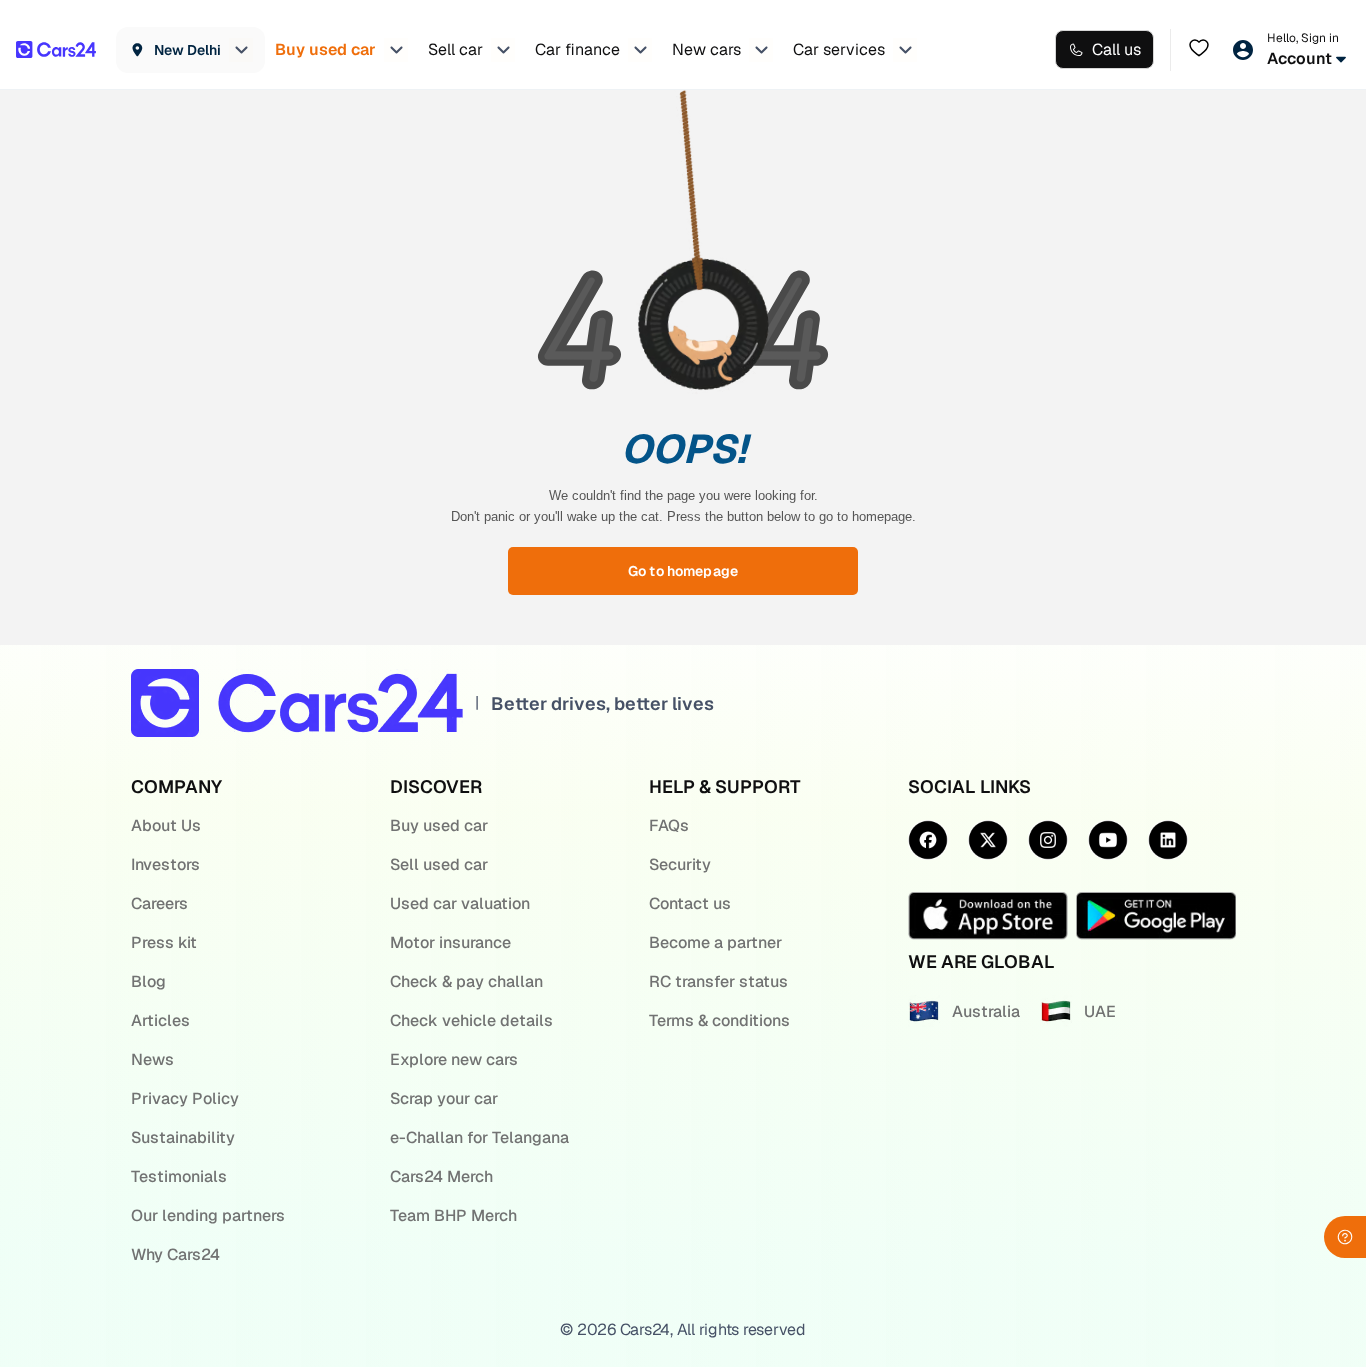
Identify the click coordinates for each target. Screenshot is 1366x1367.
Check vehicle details (471, 1020)
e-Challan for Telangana (479, 1137)
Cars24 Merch (441, 1176)
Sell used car (439, 864)
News (152, 1059)
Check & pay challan (466, 981)
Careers (159, 903)
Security (680, 864)
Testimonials (179, 1176)
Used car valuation (460, 903)
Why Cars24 (175, 1254)
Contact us (690, 903)
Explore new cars (454, 1059)
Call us (1116, 49)
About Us (166, 825)
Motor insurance (450, 942)
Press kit (164, 942)
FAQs (669, 825)
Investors (165, 864)
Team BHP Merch (453, 1215)
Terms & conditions (719, 1020)
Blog (148, 981)
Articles (160, 1020)
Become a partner (715, 942)
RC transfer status (718, 981)
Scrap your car (444, 1098)
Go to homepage (683, 571)
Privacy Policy (185, 1098)
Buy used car (439, 825)
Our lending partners (208, 1215)
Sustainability (183, 1137)
